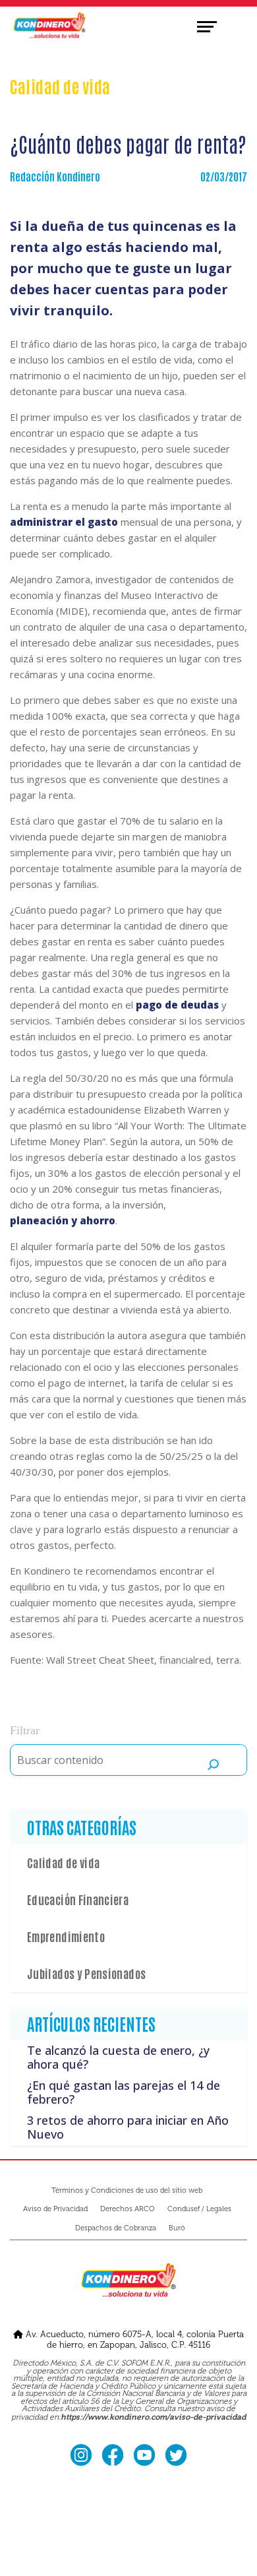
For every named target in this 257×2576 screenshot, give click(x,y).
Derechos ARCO (128, 2209)
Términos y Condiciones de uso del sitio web (127, 2190)
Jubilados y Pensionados (86, 1973)
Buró (177, 2228)
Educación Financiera (78, 1899)
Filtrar (25, 1730)
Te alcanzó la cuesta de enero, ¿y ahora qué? (118, 2058)
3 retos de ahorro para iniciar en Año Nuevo (128, 2127)
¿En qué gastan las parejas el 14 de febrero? (124, 2092)
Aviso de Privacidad (55, 2209)
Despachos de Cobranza (116, 2228)
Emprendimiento (66, 1936)
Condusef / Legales (199, 2209)
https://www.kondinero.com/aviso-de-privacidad (153, 2418)
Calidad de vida (63, 1862)
